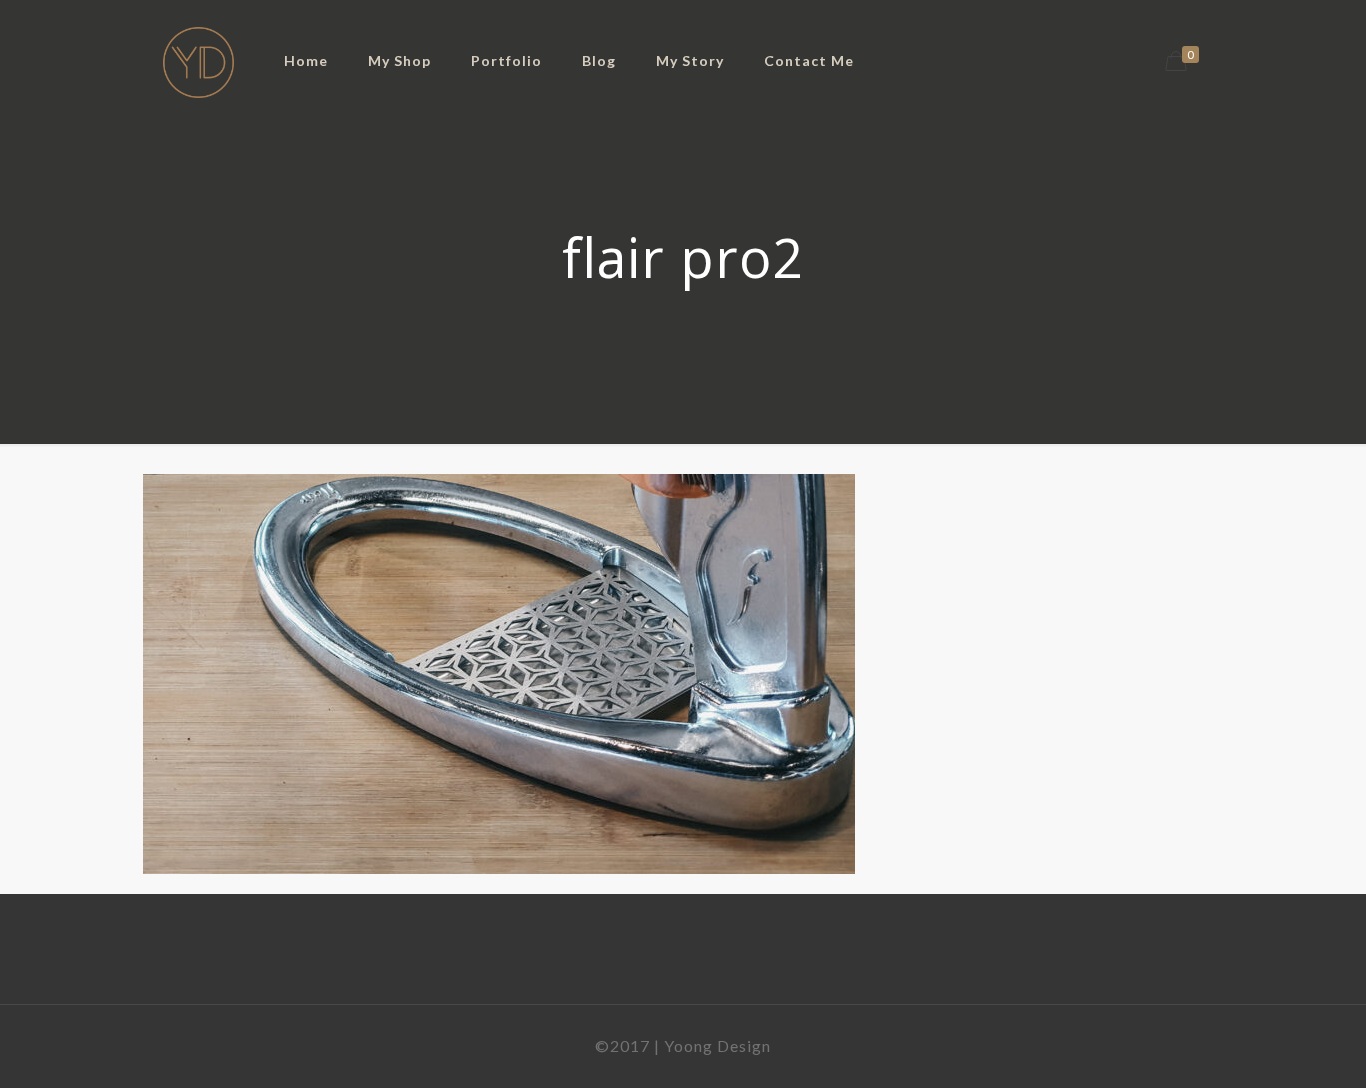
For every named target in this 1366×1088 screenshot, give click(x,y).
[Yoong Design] (198, 60)
